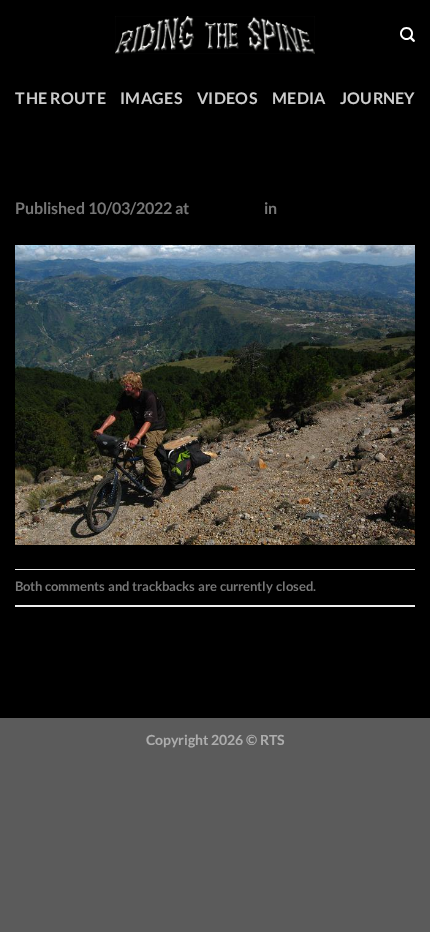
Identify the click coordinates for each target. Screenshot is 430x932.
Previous (56, 619)
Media (299, 97)
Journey (377, 97)
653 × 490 (226, 207)
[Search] (407, 35)
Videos (227, 97)
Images (151, 97)
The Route (60, 97)
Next (42, 644)
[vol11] (215, 392)
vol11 (300, 207)
